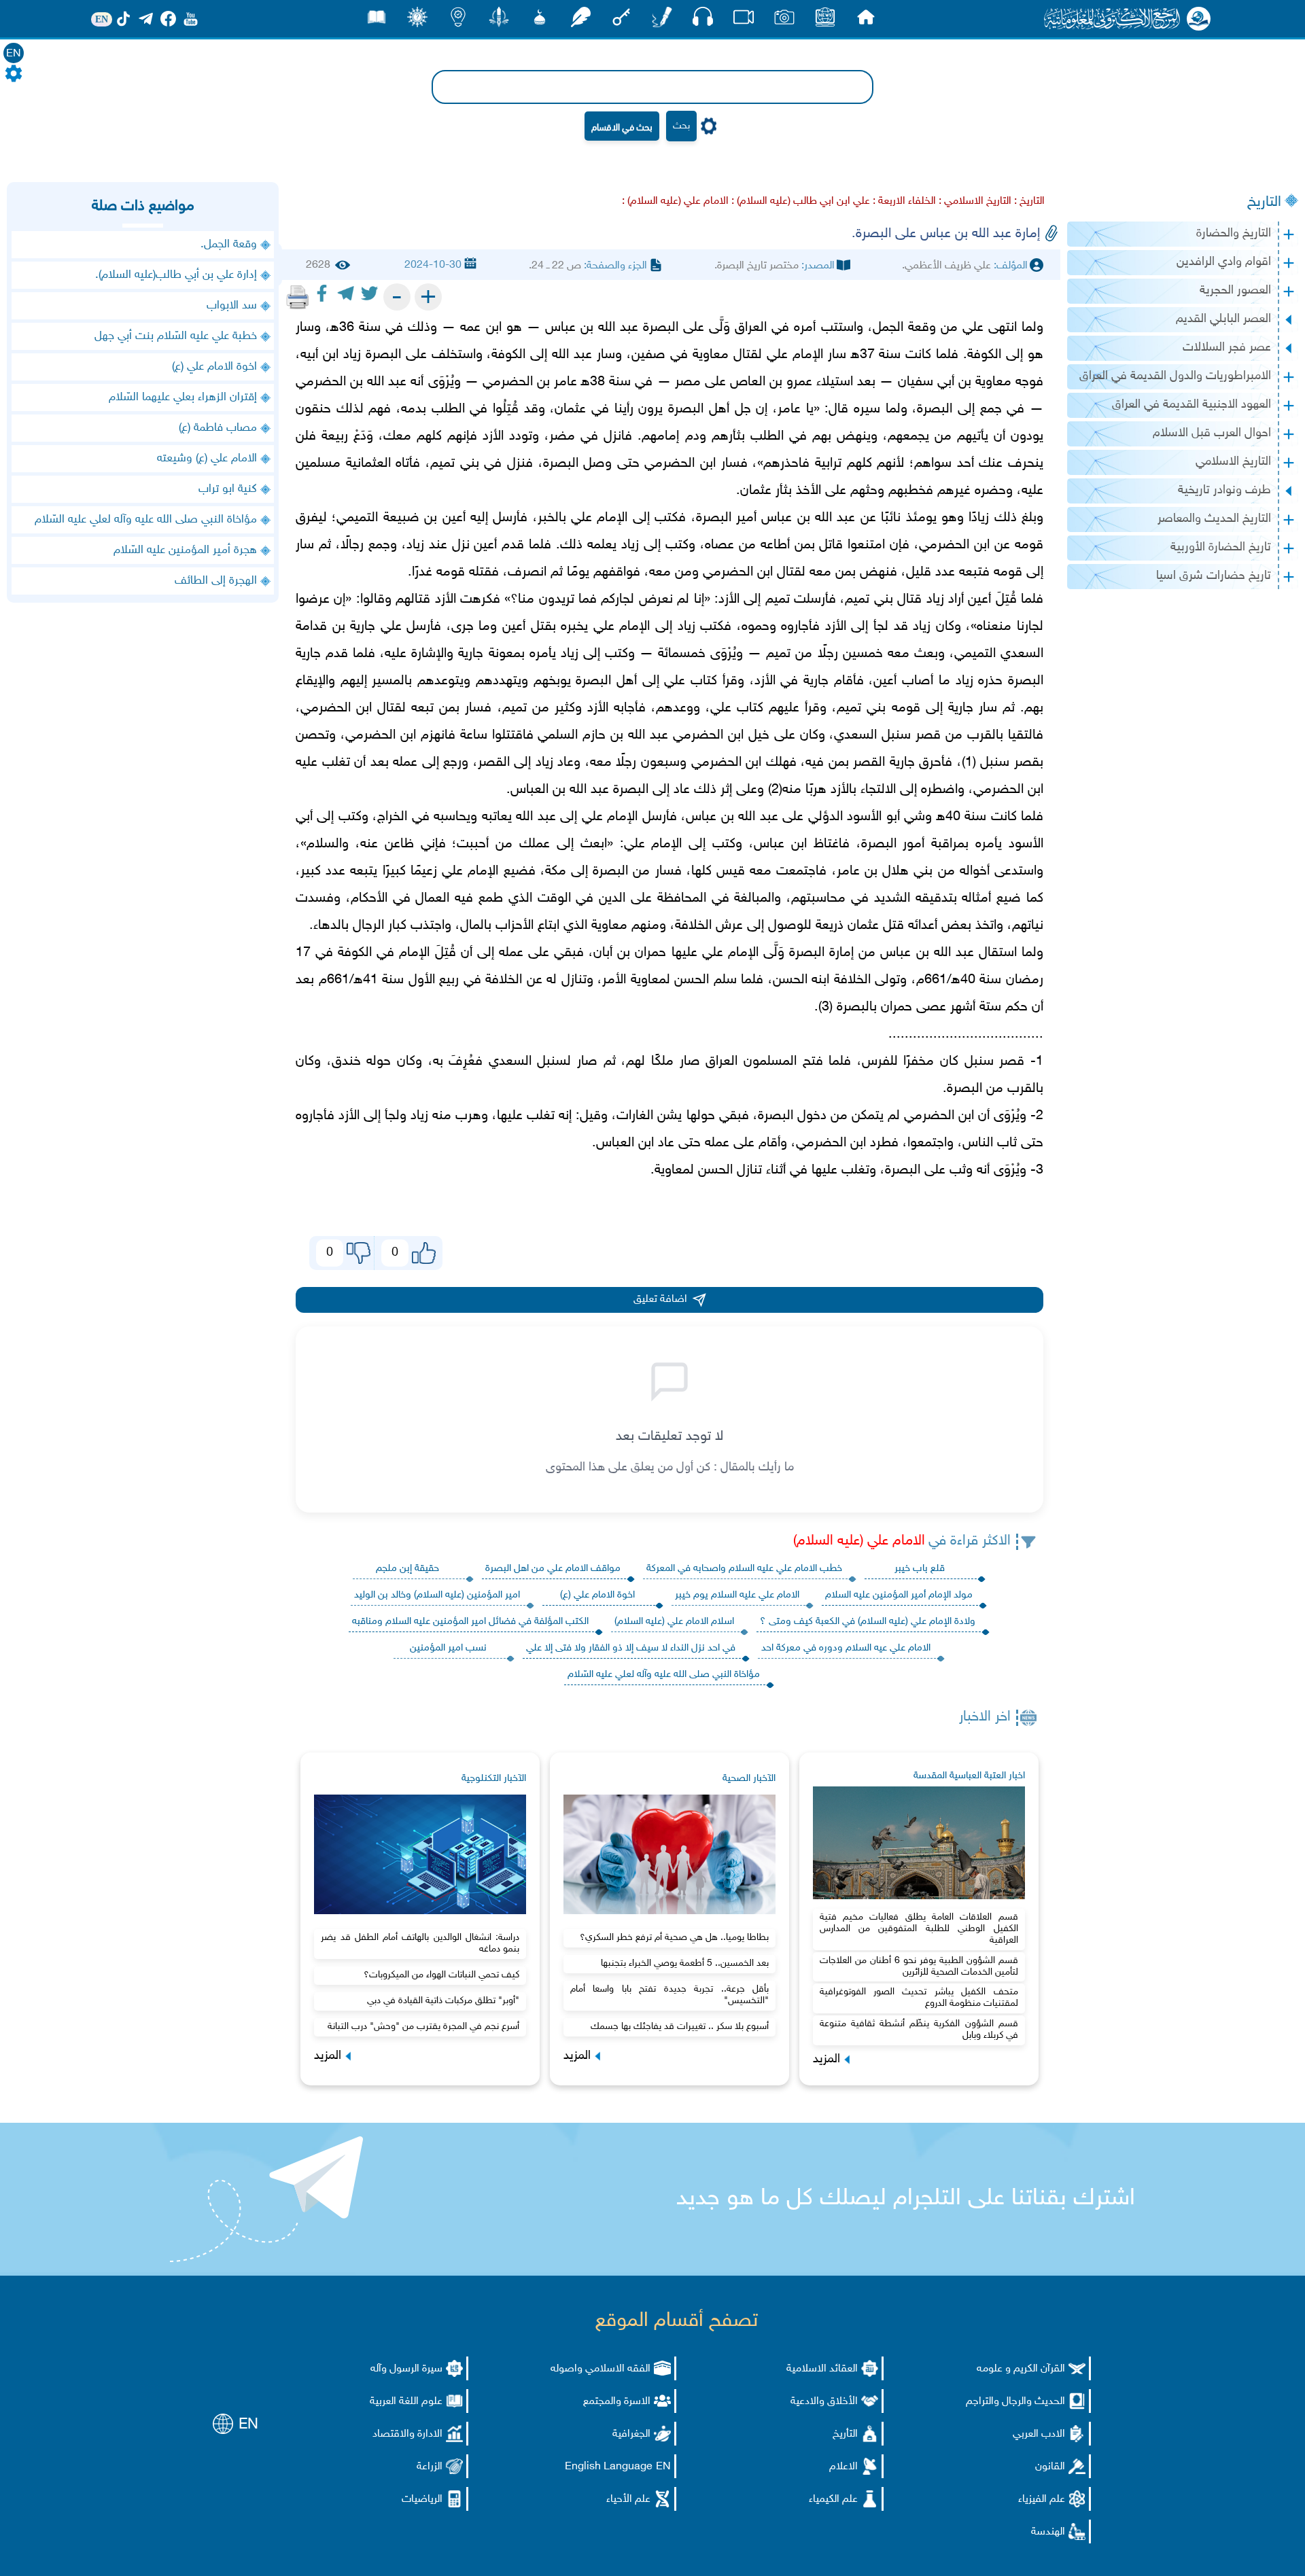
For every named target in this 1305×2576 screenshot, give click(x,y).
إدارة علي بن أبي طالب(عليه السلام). (176, 275)
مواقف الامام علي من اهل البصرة (553, 1569)
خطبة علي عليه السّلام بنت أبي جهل (176, 336)
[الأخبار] (825, 21)
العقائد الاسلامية (822, 2369)
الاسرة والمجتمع (617, 2402)
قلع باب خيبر (920, 1569)
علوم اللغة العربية (406, 2402)
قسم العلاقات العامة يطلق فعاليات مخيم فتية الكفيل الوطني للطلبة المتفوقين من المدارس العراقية (919, 1929)
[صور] (784, 21)
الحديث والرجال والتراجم (1015, 2402)
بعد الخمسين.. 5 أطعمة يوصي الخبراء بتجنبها (685, 1963)
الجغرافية (631, 2434)
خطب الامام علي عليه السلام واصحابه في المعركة (744, 1569)
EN (14, 54)
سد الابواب (232, 306)
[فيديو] (744, 21)
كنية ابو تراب (228, 489)
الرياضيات (422, 2500)
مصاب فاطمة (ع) (218, 428)
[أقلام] (662, 21)
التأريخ (845, 2434)
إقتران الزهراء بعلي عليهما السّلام (183, 398)
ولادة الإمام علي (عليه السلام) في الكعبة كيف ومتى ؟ (868, 1622)
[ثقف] (417, 21)
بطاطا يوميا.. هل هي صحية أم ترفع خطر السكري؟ (674, 1938)
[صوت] (703, 20)
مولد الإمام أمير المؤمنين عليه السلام (899, 1595)
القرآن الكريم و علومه (1021, 2369)
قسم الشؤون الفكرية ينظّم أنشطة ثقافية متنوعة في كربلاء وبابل (919, 2030)
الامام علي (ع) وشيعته (207, 459)
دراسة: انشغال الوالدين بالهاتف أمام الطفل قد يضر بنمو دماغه (420, 1943)
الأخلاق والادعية (824, 2402)
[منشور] (499, 21)
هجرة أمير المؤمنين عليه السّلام (185, 550)
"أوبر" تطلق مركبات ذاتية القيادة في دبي (443, 2001)
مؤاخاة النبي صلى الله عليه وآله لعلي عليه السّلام (664, 1675)
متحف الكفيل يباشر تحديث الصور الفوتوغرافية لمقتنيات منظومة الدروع (919, 1998)
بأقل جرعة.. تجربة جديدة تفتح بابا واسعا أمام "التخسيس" (669, 1995)
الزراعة (430, 2467)
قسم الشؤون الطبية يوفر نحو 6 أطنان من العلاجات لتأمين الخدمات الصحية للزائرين (919, 1966)
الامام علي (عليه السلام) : (675, 201)
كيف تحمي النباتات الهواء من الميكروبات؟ (441, 1975)
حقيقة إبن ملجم (407, 1569)
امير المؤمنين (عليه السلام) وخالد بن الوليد (437, 1595)
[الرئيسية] (866, 21)
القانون (1050, 2467)
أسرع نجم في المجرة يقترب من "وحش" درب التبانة (423, 2027)
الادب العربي (1039, 2434)
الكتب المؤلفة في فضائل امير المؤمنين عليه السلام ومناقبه (470, 1622)
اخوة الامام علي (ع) (597, 1595)
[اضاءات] (458, 21)
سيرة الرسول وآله (406, 2369)
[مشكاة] (540, 21)
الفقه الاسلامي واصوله (601, 2369)
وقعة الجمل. (229, 245)
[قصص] (377, 21)
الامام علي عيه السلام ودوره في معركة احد (846, 1648)
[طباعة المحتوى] (298, 297)
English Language (609, 2467)
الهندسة (1048, 2532)
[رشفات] (580, 21)
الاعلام (843, 2467)
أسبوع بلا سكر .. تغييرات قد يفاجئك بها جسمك (680, 2027)
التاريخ (1264, 202)
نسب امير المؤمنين (448, 1648)
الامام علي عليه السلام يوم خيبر (737, 1595)
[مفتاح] (621, 21)
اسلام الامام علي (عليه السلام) (674, 1622)
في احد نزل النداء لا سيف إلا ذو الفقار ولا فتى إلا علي (631, 1648)
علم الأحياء (628, 2500)
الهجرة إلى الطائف (216, 581)
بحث (681, 126)
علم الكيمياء (833, 2500)
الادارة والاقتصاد (407, 2434)
